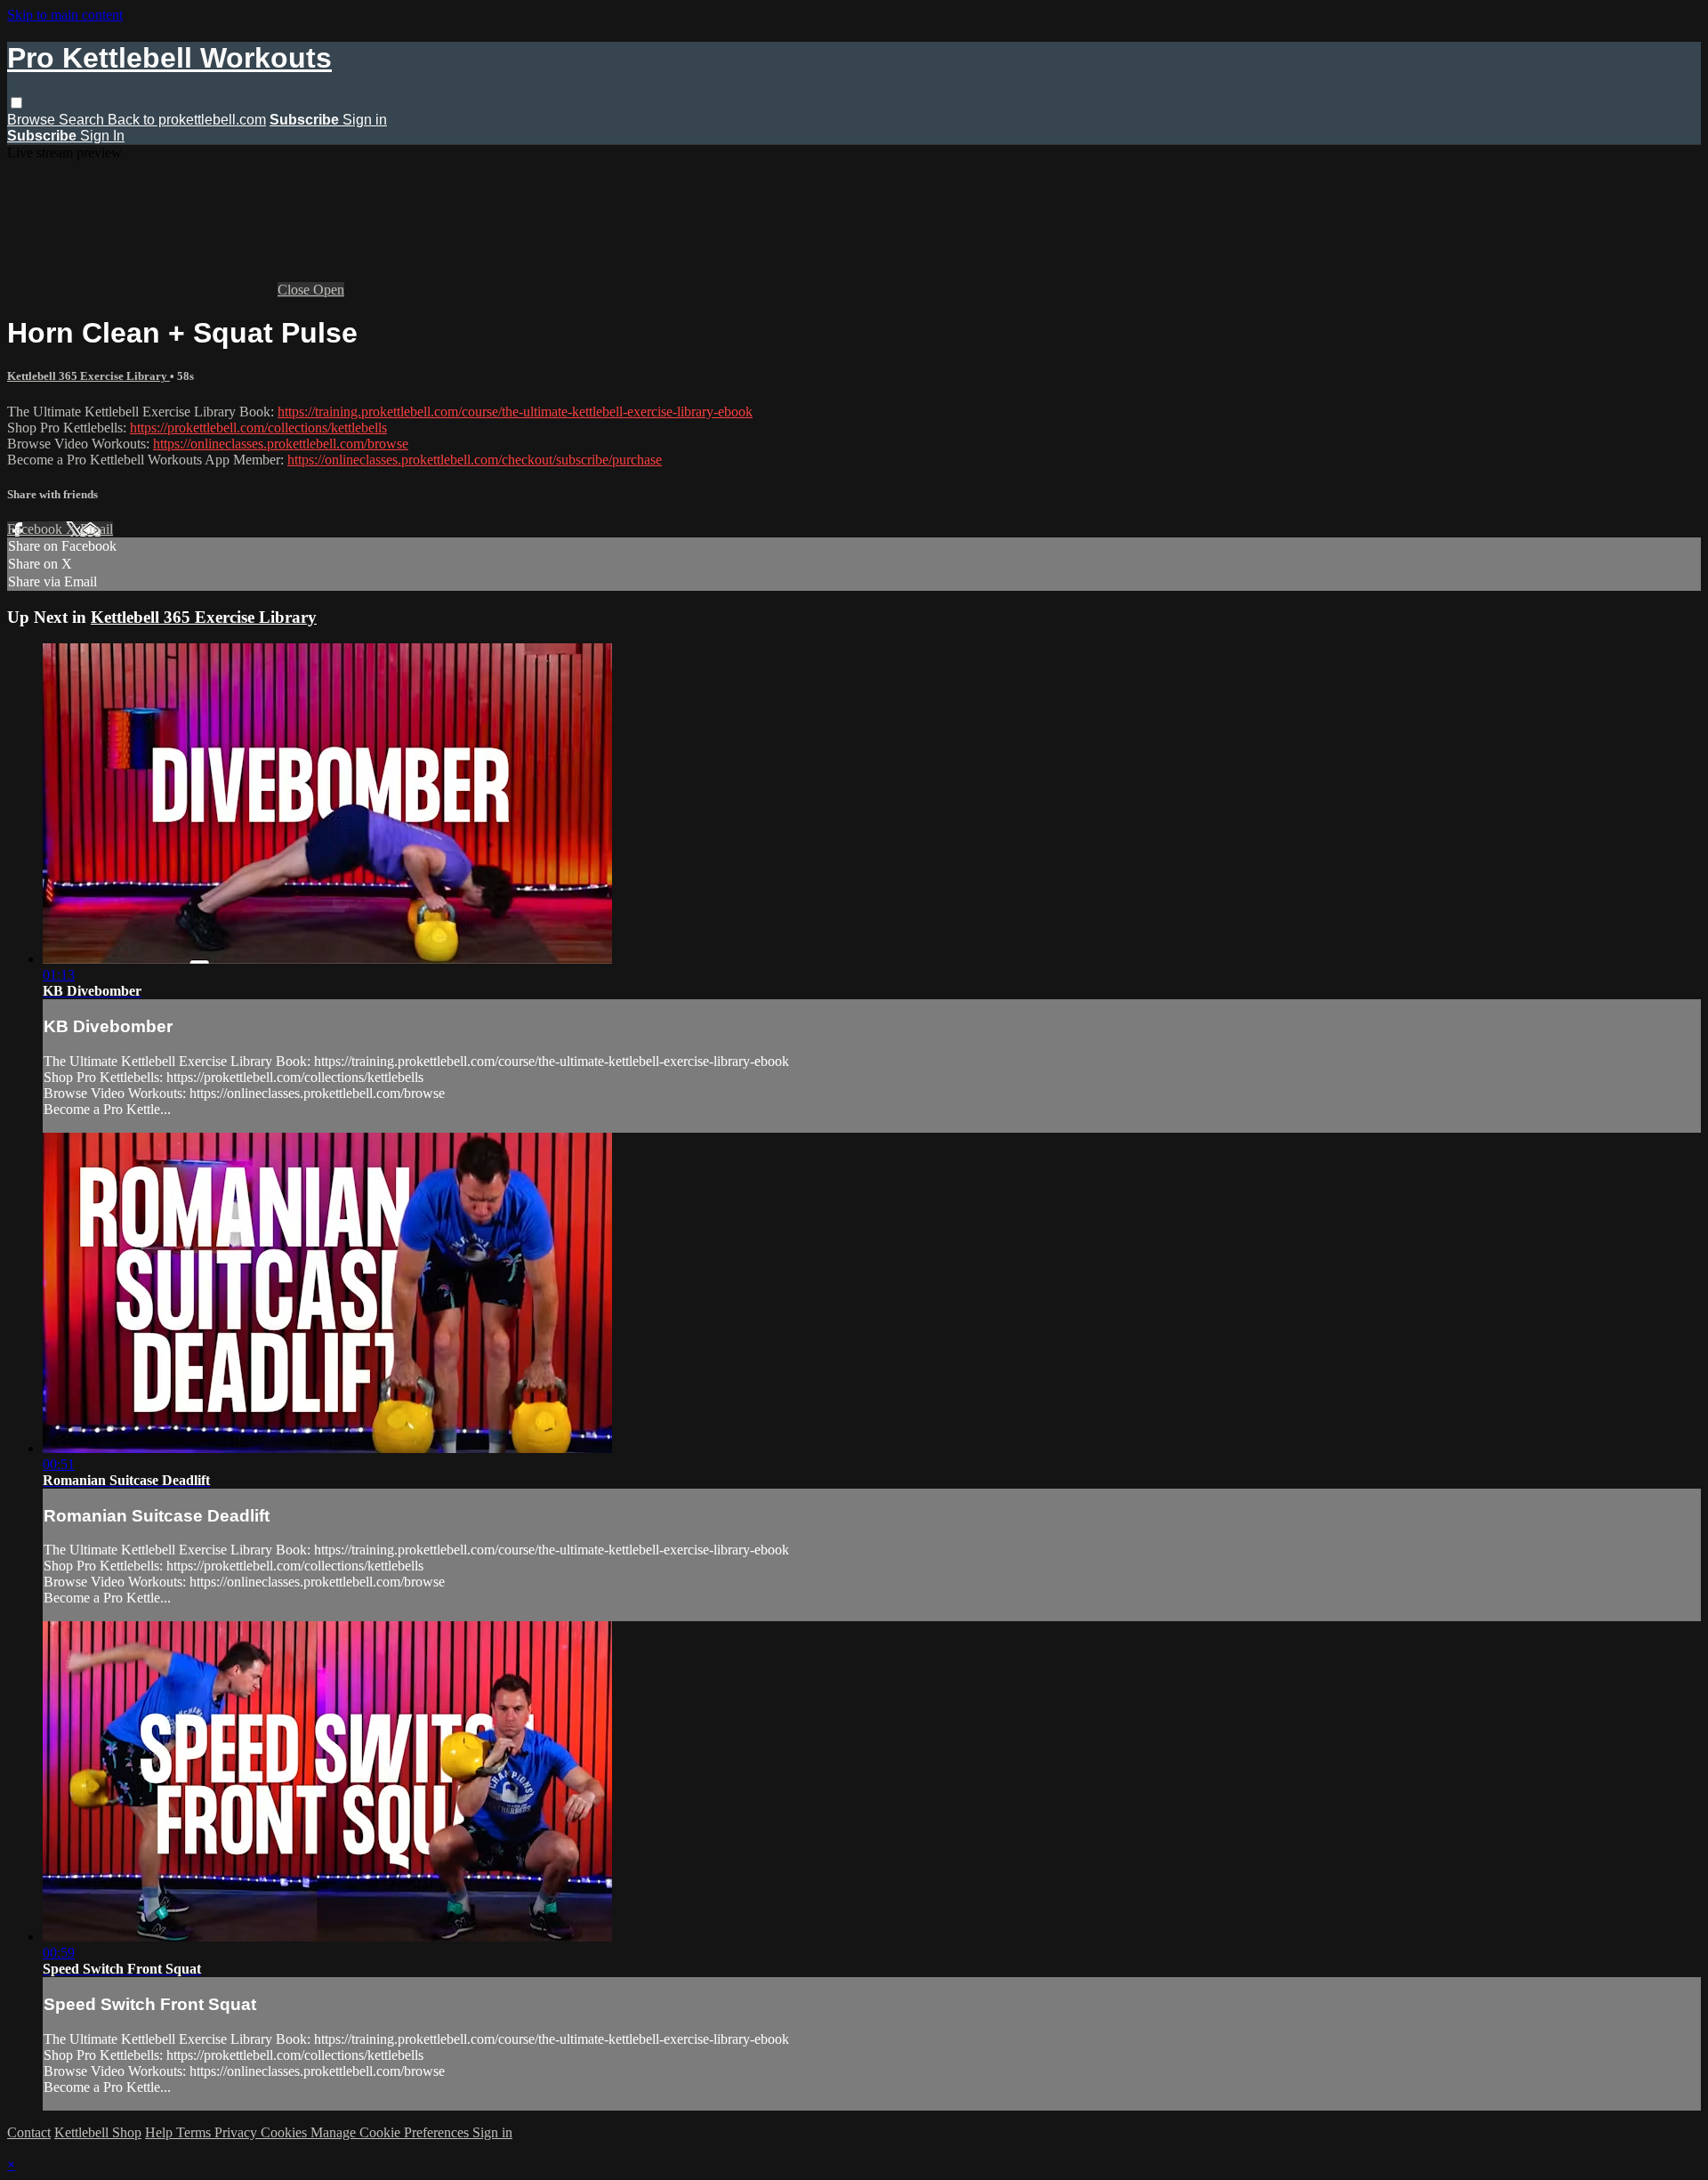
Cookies (286, 2132)
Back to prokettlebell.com (187, 120)
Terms (195, 2132)
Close (295, 290)
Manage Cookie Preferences (391, 2132)
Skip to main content (65, 15)
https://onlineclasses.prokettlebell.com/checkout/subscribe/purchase (475, 460)
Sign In (102, 136)
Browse (33, 120)
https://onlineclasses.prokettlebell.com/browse (281, 444)
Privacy (238, 2132)
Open (329, 290)
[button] (16, 103)
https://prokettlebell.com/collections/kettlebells (258, 428)
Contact (29, 2132)
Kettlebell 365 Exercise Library (89, 376)
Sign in (365, 120)
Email (97, 529)
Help (161, 2132)
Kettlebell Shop (98, 2132)
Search (83, 120)
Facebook (36, 529)
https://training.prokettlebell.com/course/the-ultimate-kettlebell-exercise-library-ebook (515, 412)
